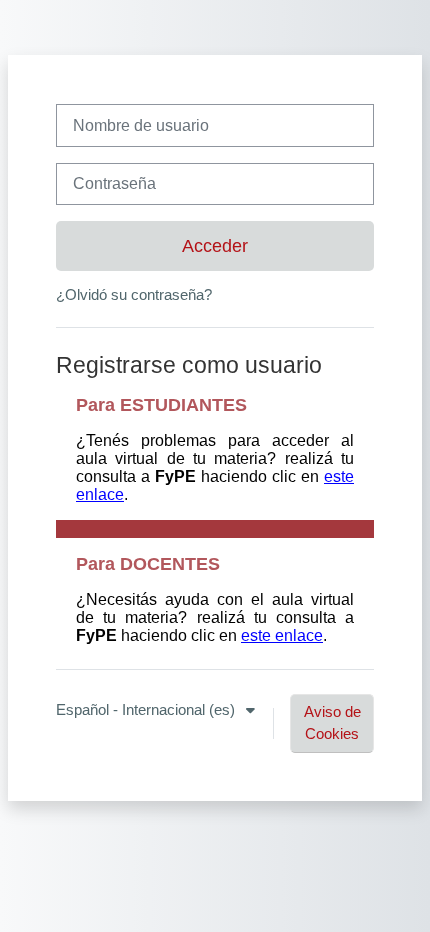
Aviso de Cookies (332, 723)
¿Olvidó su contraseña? (134, 295)
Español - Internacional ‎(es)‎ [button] (147, 710)
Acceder (215, 246)
